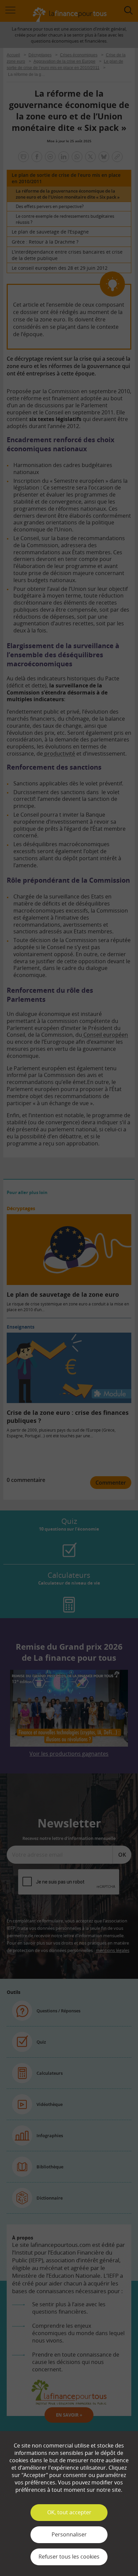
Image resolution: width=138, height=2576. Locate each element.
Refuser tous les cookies (69, 2557)
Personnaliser (69, 2534)
